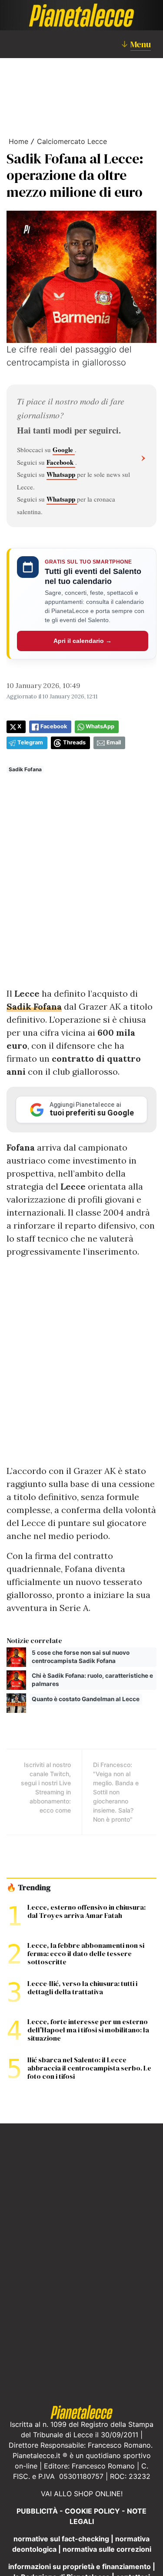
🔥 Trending (28, 1888)
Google (64, 450)
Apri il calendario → (83, 641)
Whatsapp (62, 474)
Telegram (30, 742)
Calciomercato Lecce (72, 141)
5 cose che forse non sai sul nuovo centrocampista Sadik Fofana (81, 1657)
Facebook (61, 462)
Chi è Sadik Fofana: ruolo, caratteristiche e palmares (92, 1680)
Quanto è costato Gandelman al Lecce (86, 1699)
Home (18, 141)
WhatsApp (100, 726)
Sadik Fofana (25, 769)
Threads (74, 742)
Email (114, 742)
